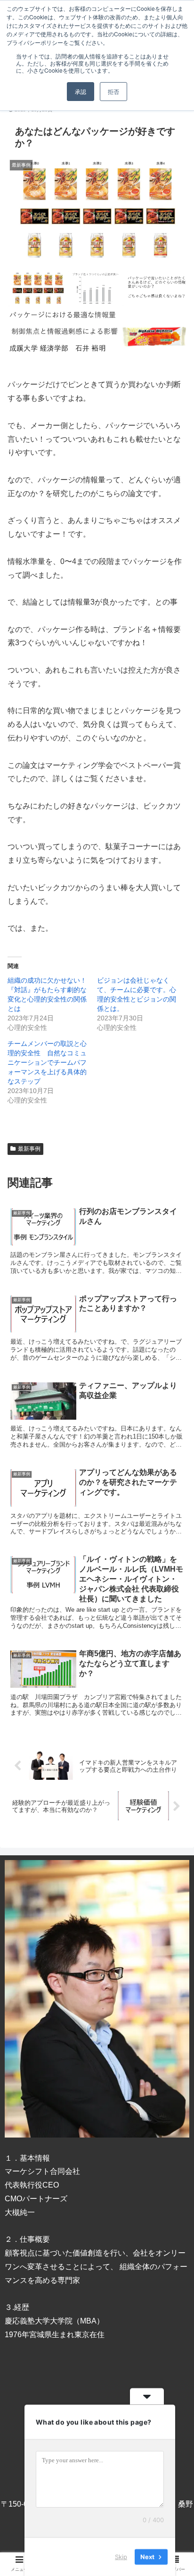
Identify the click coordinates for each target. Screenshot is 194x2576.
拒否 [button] (113, 91)
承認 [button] (81, 91)
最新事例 (29, 1149)
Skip (121, 2557)
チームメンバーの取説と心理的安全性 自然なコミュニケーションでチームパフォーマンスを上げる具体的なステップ (47, 1062)
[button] (174, 1469)
